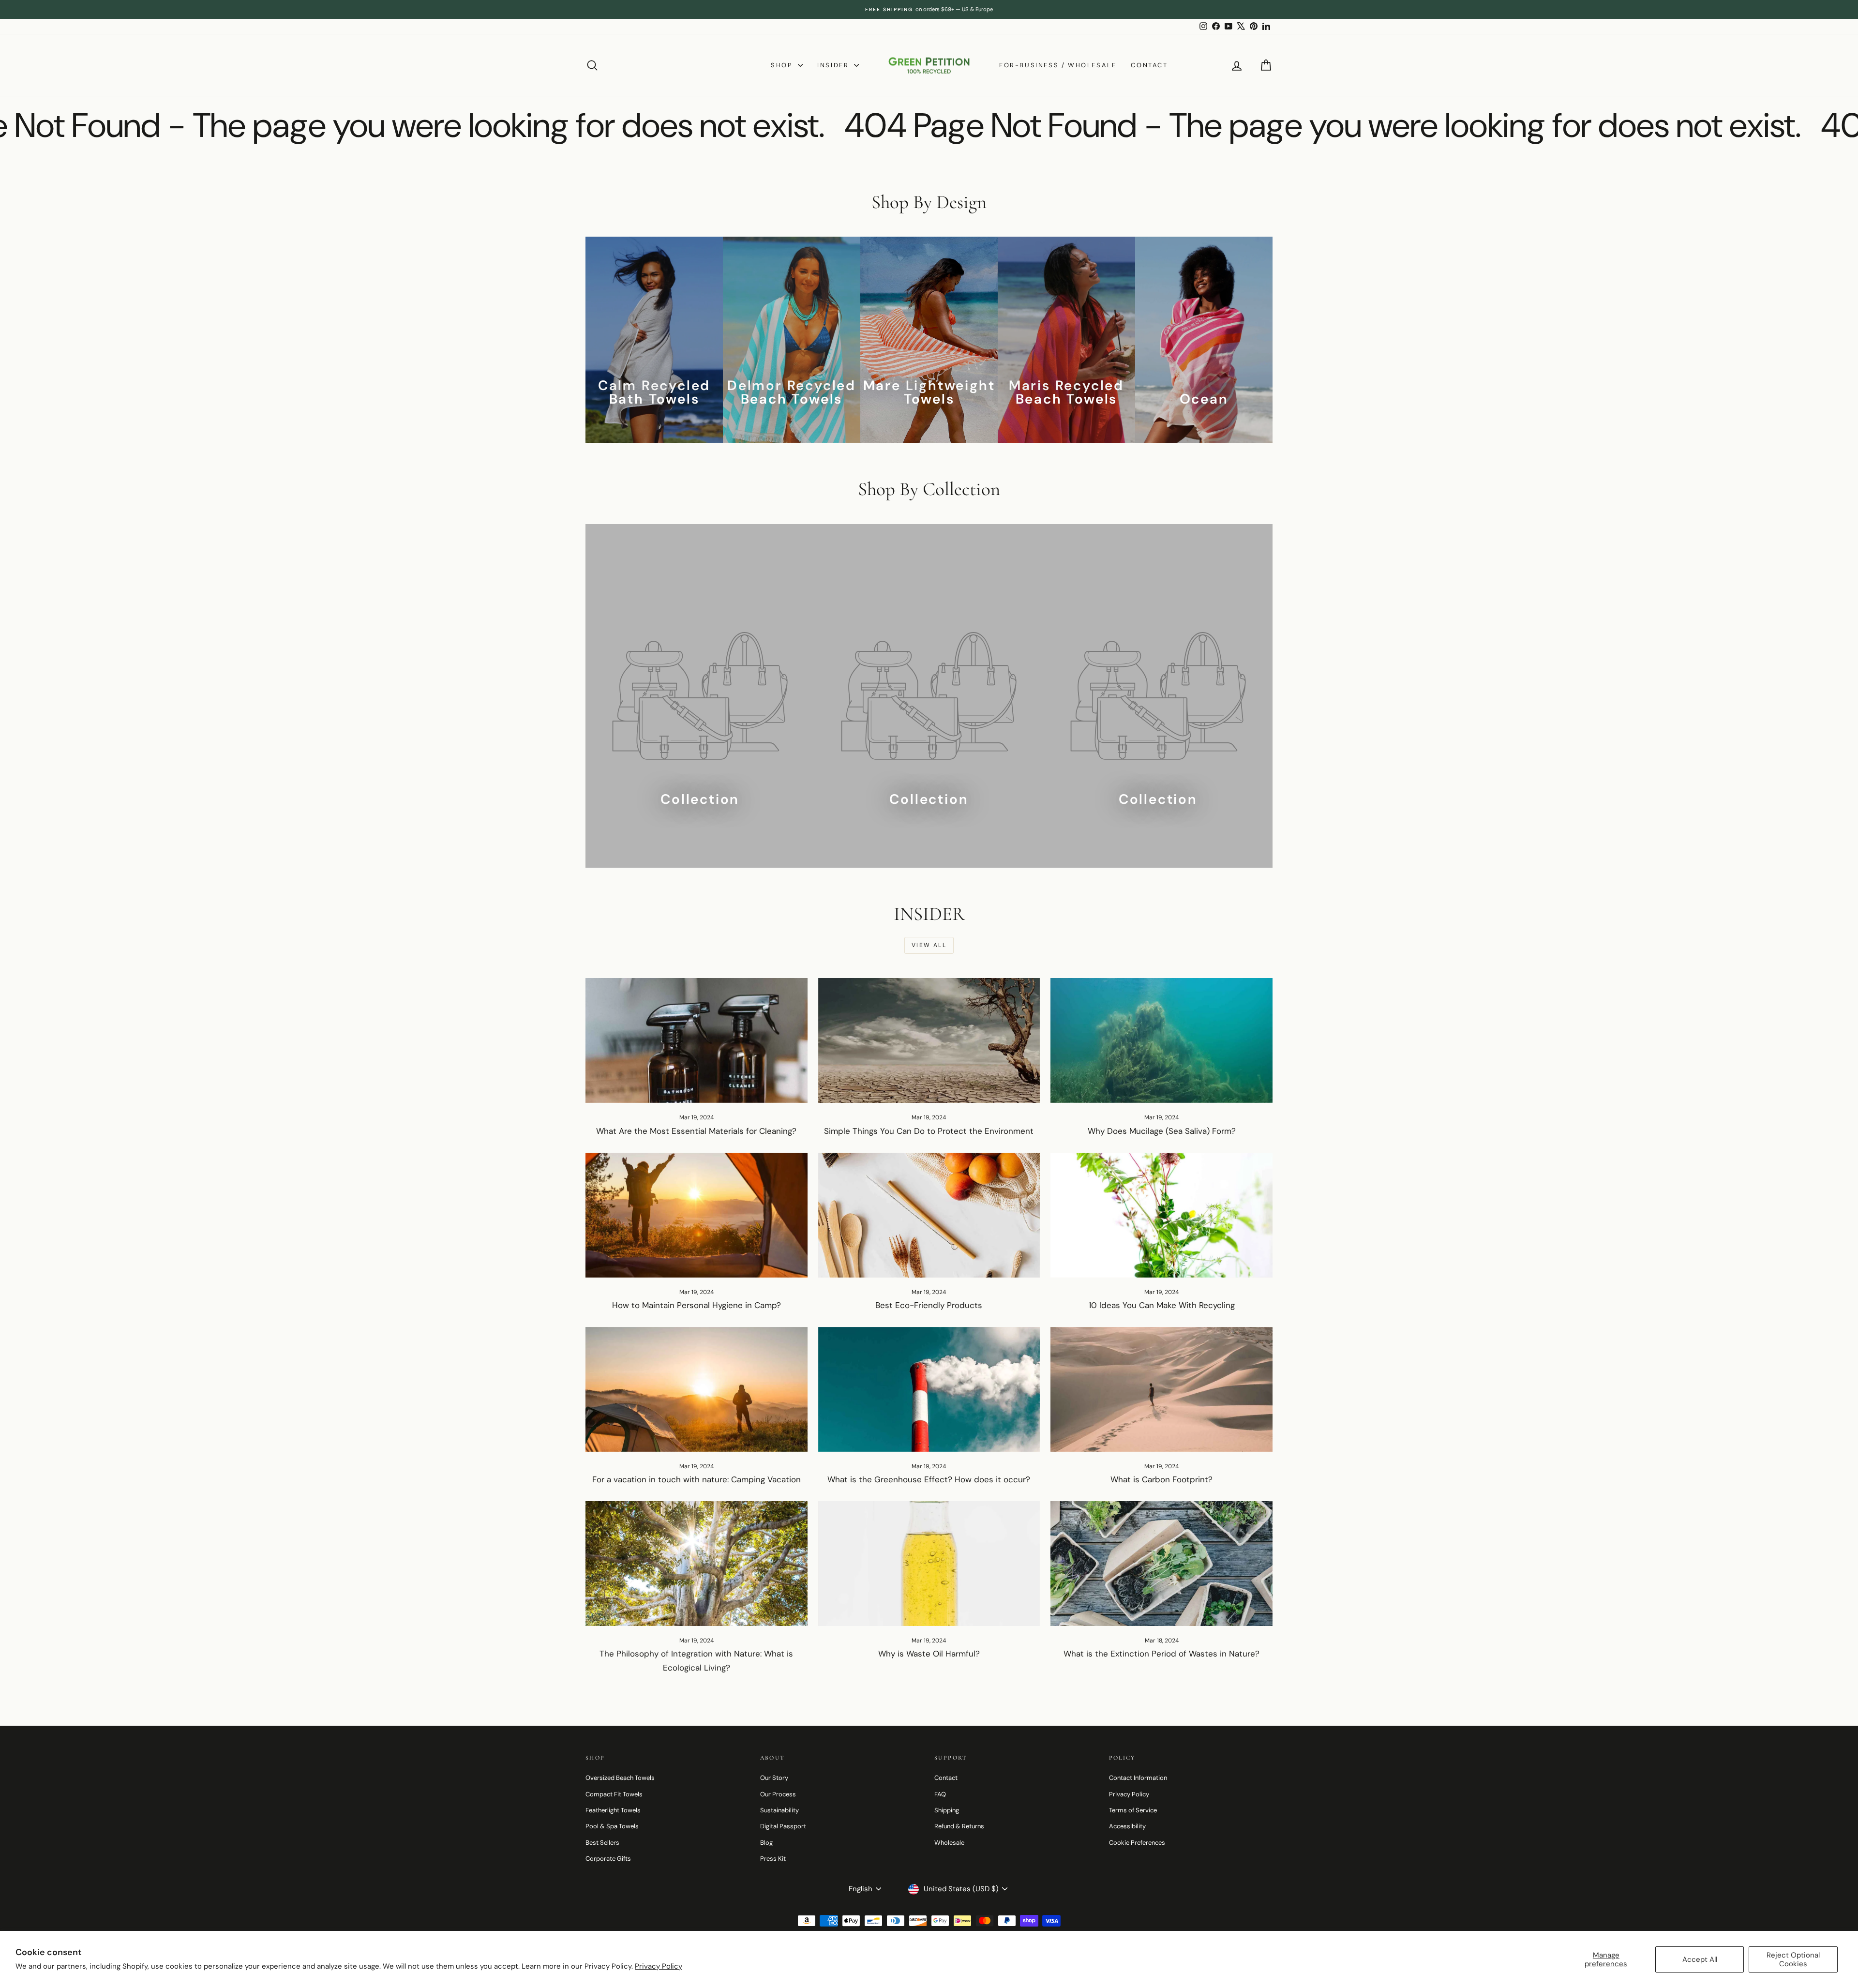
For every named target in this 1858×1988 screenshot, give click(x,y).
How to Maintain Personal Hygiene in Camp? (697, 1305)
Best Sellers (602, 1843)
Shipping (947, 1810)
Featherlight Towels (613, 1810)
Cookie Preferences (1137, 1843)
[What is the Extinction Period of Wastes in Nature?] (1161, 1564)
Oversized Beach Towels (620, 1778)
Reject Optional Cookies (1793, 1959)
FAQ (940, 1794)
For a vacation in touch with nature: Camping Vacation (697, 1479)
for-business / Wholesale (1058, 65)
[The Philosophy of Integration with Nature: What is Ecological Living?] (697, 1564)
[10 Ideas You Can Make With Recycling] (1161, 1215)
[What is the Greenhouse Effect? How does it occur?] (929, 1389)
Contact (1149, 65)
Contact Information (1138, 1778)
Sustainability (779, 1810)
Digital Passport (783, 1826)
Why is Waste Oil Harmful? (929, 1654)
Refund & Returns (959, 1826)
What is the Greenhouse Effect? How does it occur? (929, 1479)
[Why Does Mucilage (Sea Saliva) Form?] (1161, 1040)
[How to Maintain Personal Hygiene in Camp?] (697, 1215)
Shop (783, 65)
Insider (834, 65)
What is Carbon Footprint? (1161, 1479)
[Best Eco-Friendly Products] (929, 1215)
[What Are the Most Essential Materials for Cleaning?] (697, 1040)
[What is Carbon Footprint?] (1161, 1389)
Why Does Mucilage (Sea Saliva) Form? (1162, 1131)
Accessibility (1127, 1826)
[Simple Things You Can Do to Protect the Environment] (929, 1040)
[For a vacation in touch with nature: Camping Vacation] (697, 1389)
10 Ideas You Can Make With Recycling (1162, 1305)
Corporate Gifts (608, 1859)
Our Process (778, 1794)
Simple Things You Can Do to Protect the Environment (929, 1131)
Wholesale (949, 1843)
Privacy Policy (659, 1966)
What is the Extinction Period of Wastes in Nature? (1161, 1654)
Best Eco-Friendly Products (929, 1305)
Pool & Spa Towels (612, 1826)
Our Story (774, 1778)
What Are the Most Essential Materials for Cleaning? (696, 1131)
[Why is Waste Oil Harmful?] (929, 1564)
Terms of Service (1133, 1810)
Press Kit (773, 1859)
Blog (766, 1843)
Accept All (1700, 1959)
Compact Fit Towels (614, 1794)
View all (929, 945)
